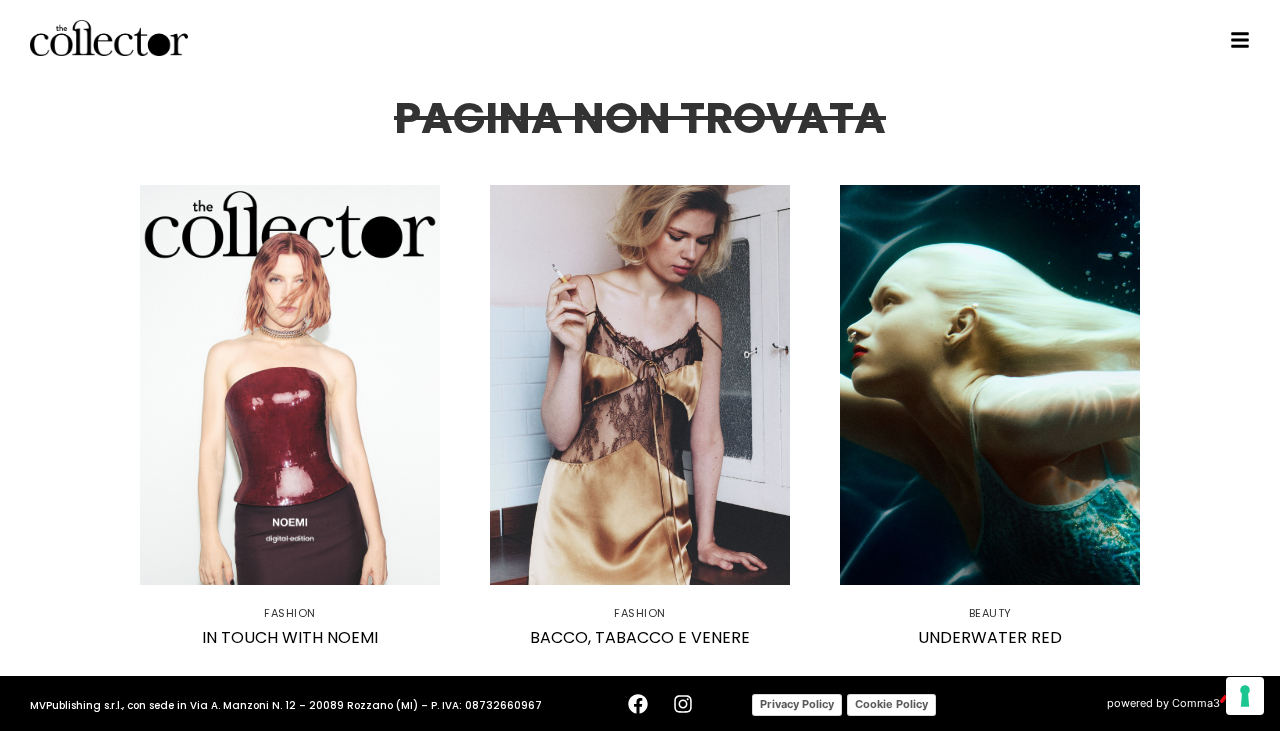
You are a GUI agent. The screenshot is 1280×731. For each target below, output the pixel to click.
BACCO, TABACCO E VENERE (640, 637)
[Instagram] (683, 704)
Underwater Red (990, 637)
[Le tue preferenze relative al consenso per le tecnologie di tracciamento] (1245, 696)
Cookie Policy (891, 704)
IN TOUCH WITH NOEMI (290, 637)
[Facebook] (638, 704)
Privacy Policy (797, 704)
